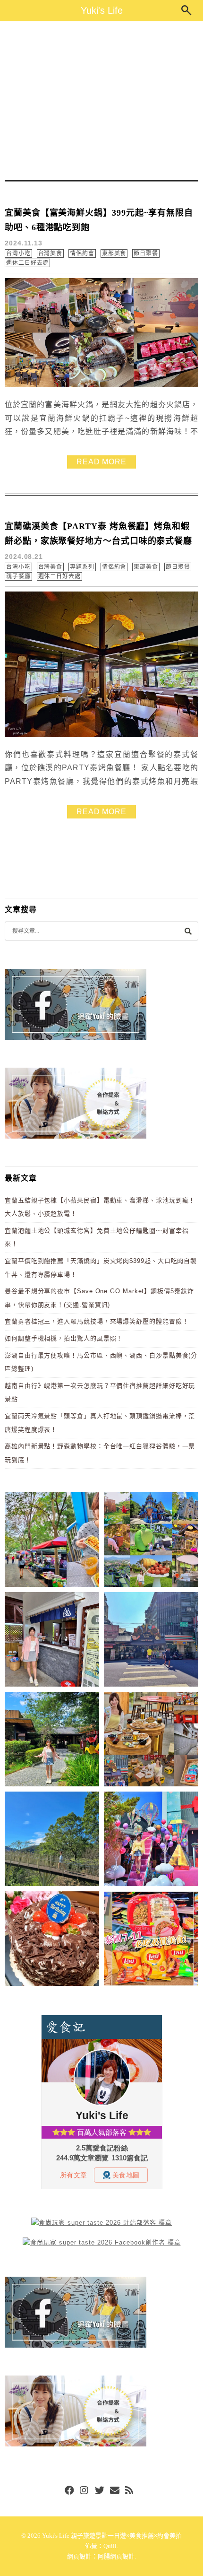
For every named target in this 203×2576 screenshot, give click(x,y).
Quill (110, 2546)
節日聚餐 (146, 253)
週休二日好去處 (27, 263)
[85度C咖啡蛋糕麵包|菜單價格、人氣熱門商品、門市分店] (52, 1940)
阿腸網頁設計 (116, 2556)
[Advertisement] (101, 101)
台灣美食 (51, 253)
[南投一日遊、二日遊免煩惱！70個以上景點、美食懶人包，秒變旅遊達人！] (151, 1541)
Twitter (100, 2491)
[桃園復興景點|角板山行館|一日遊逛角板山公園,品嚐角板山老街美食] (52, 1841)
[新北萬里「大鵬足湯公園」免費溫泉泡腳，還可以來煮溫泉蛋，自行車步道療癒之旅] (52, 1641)
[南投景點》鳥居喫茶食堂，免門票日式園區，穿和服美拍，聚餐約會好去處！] (52, 1741)
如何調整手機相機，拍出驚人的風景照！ (64, 1338)
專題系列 (82, 567)
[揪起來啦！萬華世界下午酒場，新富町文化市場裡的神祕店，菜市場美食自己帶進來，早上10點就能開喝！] (151, 1741)
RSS (130, 2491)
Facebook (69, 2491)
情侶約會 (82, 253)
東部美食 (114, 253)
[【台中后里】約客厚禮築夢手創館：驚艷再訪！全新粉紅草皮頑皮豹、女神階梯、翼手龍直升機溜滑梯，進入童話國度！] (151, 1841)
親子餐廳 (18, 576)
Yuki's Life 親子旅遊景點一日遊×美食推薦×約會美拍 (112, 2536)
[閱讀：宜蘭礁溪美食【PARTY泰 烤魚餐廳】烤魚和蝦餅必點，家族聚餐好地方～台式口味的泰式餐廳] (101, 735)
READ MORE (101, 462)
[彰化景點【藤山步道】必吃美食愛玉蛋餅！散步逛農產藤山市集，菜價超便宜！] (52, 1541)
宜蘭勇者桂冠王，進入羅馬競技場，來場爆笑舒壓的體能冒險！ (97, 1321)
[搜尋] (188, 931)
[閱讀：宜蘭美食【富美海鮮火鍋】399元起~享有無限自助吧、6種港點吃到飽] (101, 385)
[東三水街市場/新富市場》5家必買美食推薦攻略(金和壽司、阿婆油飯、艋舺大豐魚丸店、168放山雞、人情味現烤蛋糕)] (151, 1641)
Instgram (85, 2491)
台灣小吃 (18, 253)
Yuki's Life (102, 10)
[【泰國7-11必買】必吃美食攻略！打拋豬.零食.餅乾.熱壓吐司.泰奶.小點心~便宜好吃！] (151, 1940)
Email (115, 2491)
